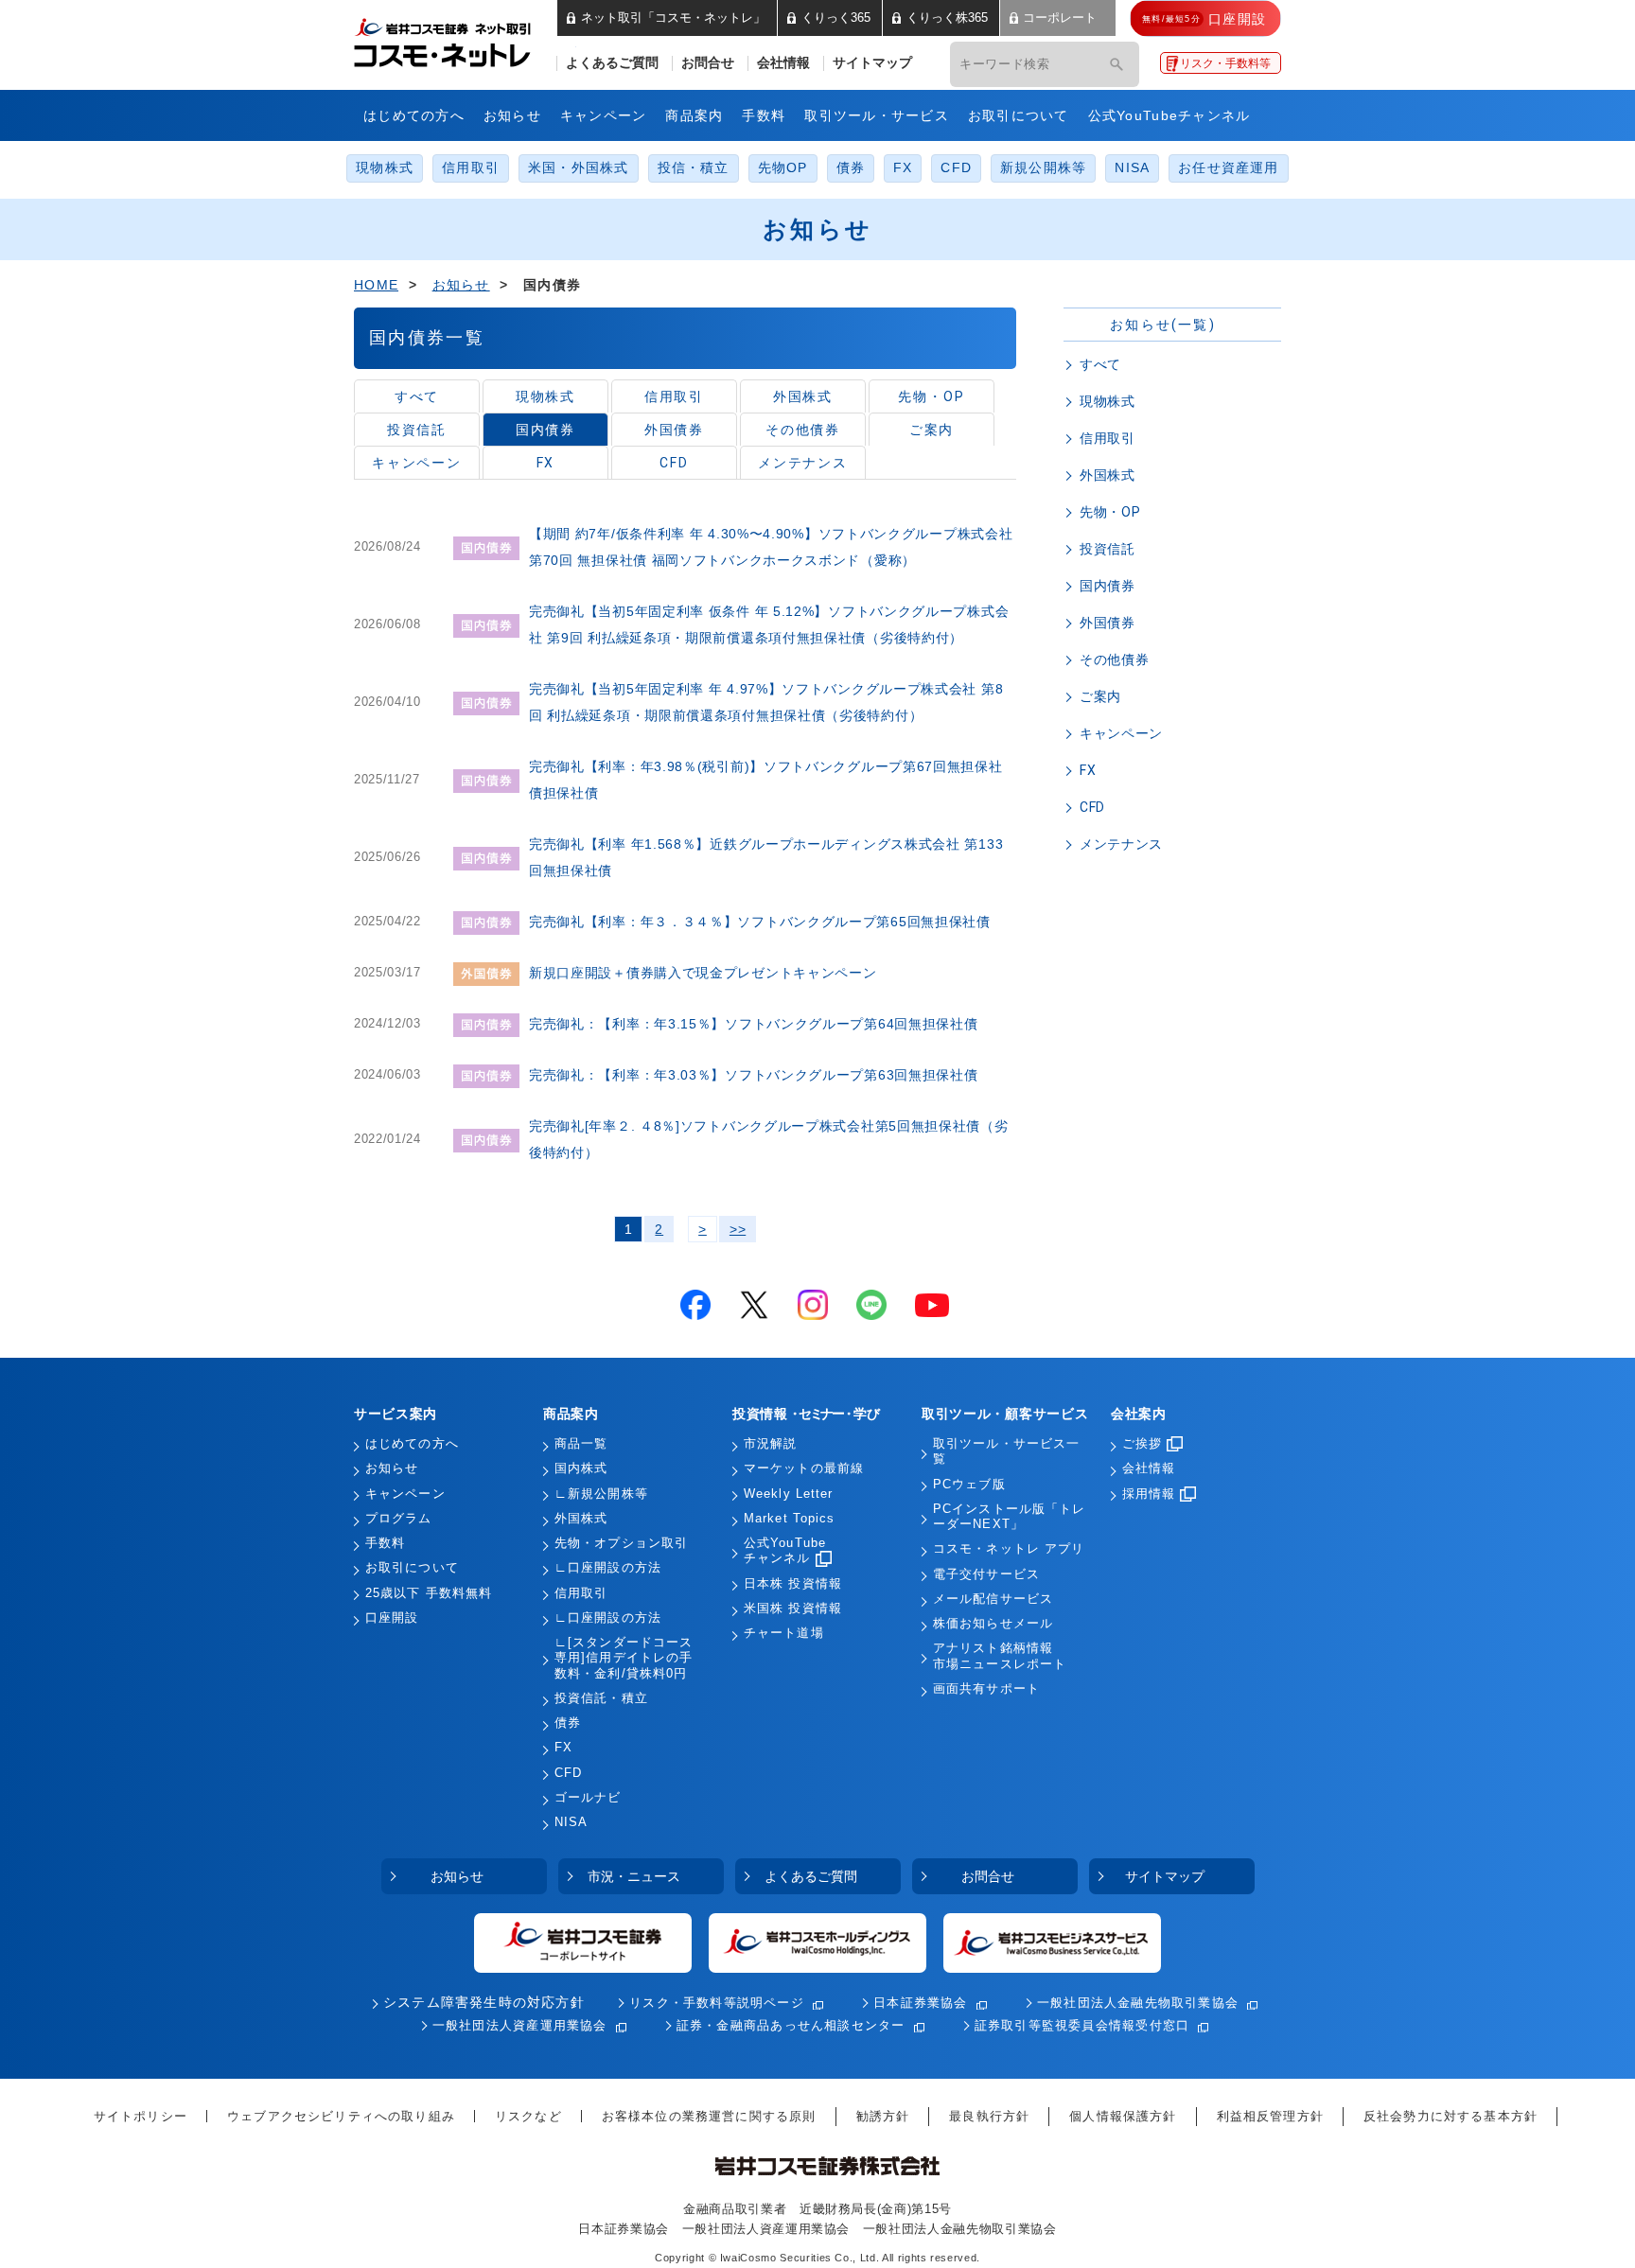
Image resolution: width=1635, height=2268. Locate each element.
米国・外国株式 (579, 168)
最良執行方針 (989, 2116)
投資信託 (417, 430)
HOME (376, 285)
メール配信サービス (993, 1599)
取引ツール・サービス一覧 (1006, 1451)
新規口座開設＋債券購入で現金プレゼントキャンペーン (703, 973)
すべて (417, 396)
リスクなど (528, 2116)
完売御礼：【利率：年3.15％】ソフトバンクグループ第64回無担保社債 (754, 1024)
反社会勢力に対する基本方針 (1450, 2116)
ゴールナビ (588, 1798)
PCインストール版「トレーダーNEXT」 (1009, 1517)
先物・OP (932, 396)
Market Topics (790, 1519)
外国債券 (675, 430)
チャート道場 (784, 1633)
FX (903, 168)
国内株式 (581, 1468)
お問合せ (708, 63)
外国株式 (803, 396)
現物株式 (385, 168)
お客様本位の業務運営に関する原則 (709, 2116)
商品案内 (694, 115)
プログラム (399, 1519)
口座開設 (392, 1618)
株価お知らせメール (993, 1624)
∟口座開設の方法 (608, 1568)
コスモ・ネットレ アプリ (1009, 1549)
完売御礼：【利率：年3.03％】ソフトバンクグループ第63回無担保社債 (754, 1075)
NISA (1132, 168)
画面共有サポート (986, 1689)
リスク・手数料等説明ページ (717, 2003)
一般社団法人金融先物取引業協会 (1138, 2003)
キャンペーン (604, 115)
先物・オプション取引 (621, 1543)
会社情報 (783, 63)
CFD (956, 168)
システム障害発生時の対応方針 (484, 2003)
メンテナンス (803, 463)
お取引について (1019, 115)
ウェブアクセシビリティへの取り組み (341, 2116)
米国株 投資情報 (793, 1609)
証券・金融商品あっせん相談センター (791, 2025)
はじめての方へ (414, 115)
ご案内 (932, 430)
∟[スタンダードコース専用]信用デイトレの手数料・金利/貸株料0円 (624, 1658)
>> (738, 1229)
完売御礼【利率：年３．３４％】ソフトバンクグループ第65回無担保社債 (760, 922)
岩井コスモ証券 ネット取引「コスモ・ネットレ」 (465, 41)
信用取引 (471, 168)
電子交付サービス (986, 1574)
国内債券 (546, 430)
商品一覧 (581, 1444)
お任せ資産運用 (1229, 168)
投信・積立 (694, 168)
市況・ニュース (634, 1876)
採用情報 (1149, 1494)
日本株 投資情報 (793, 1584)
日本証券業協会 (921, 2003)
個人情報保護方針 (1123, 2116)
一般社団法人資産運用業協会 (520, 2025)
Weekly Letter (789, 1494)
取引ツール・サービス (877, 115)
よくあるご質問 (612, 63)
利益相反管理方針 (1270, 2116)
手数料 (764, 115)
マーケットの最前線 (804, 1468)
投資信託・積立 (601, 1698)
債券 (851, 168)
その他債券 (803, 430)
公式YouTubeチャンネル (1169, 115)
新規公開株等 (1043, 168)
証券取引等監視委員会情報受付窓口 (1082, 2025)
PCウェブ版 (969, 1485)
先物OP (783, 168)
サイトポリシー (141, 2116)
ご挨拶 (1142, 1444)
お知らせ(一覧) (1163, 325)
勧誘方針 (883, 2116)
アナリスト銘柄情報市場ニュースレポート (1000, 1656)
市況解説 (770, 1444)
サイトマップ (872, 63)
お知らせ (512, 115)
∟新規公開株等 (601, 1494)
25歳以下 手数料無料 (429, 1593)
